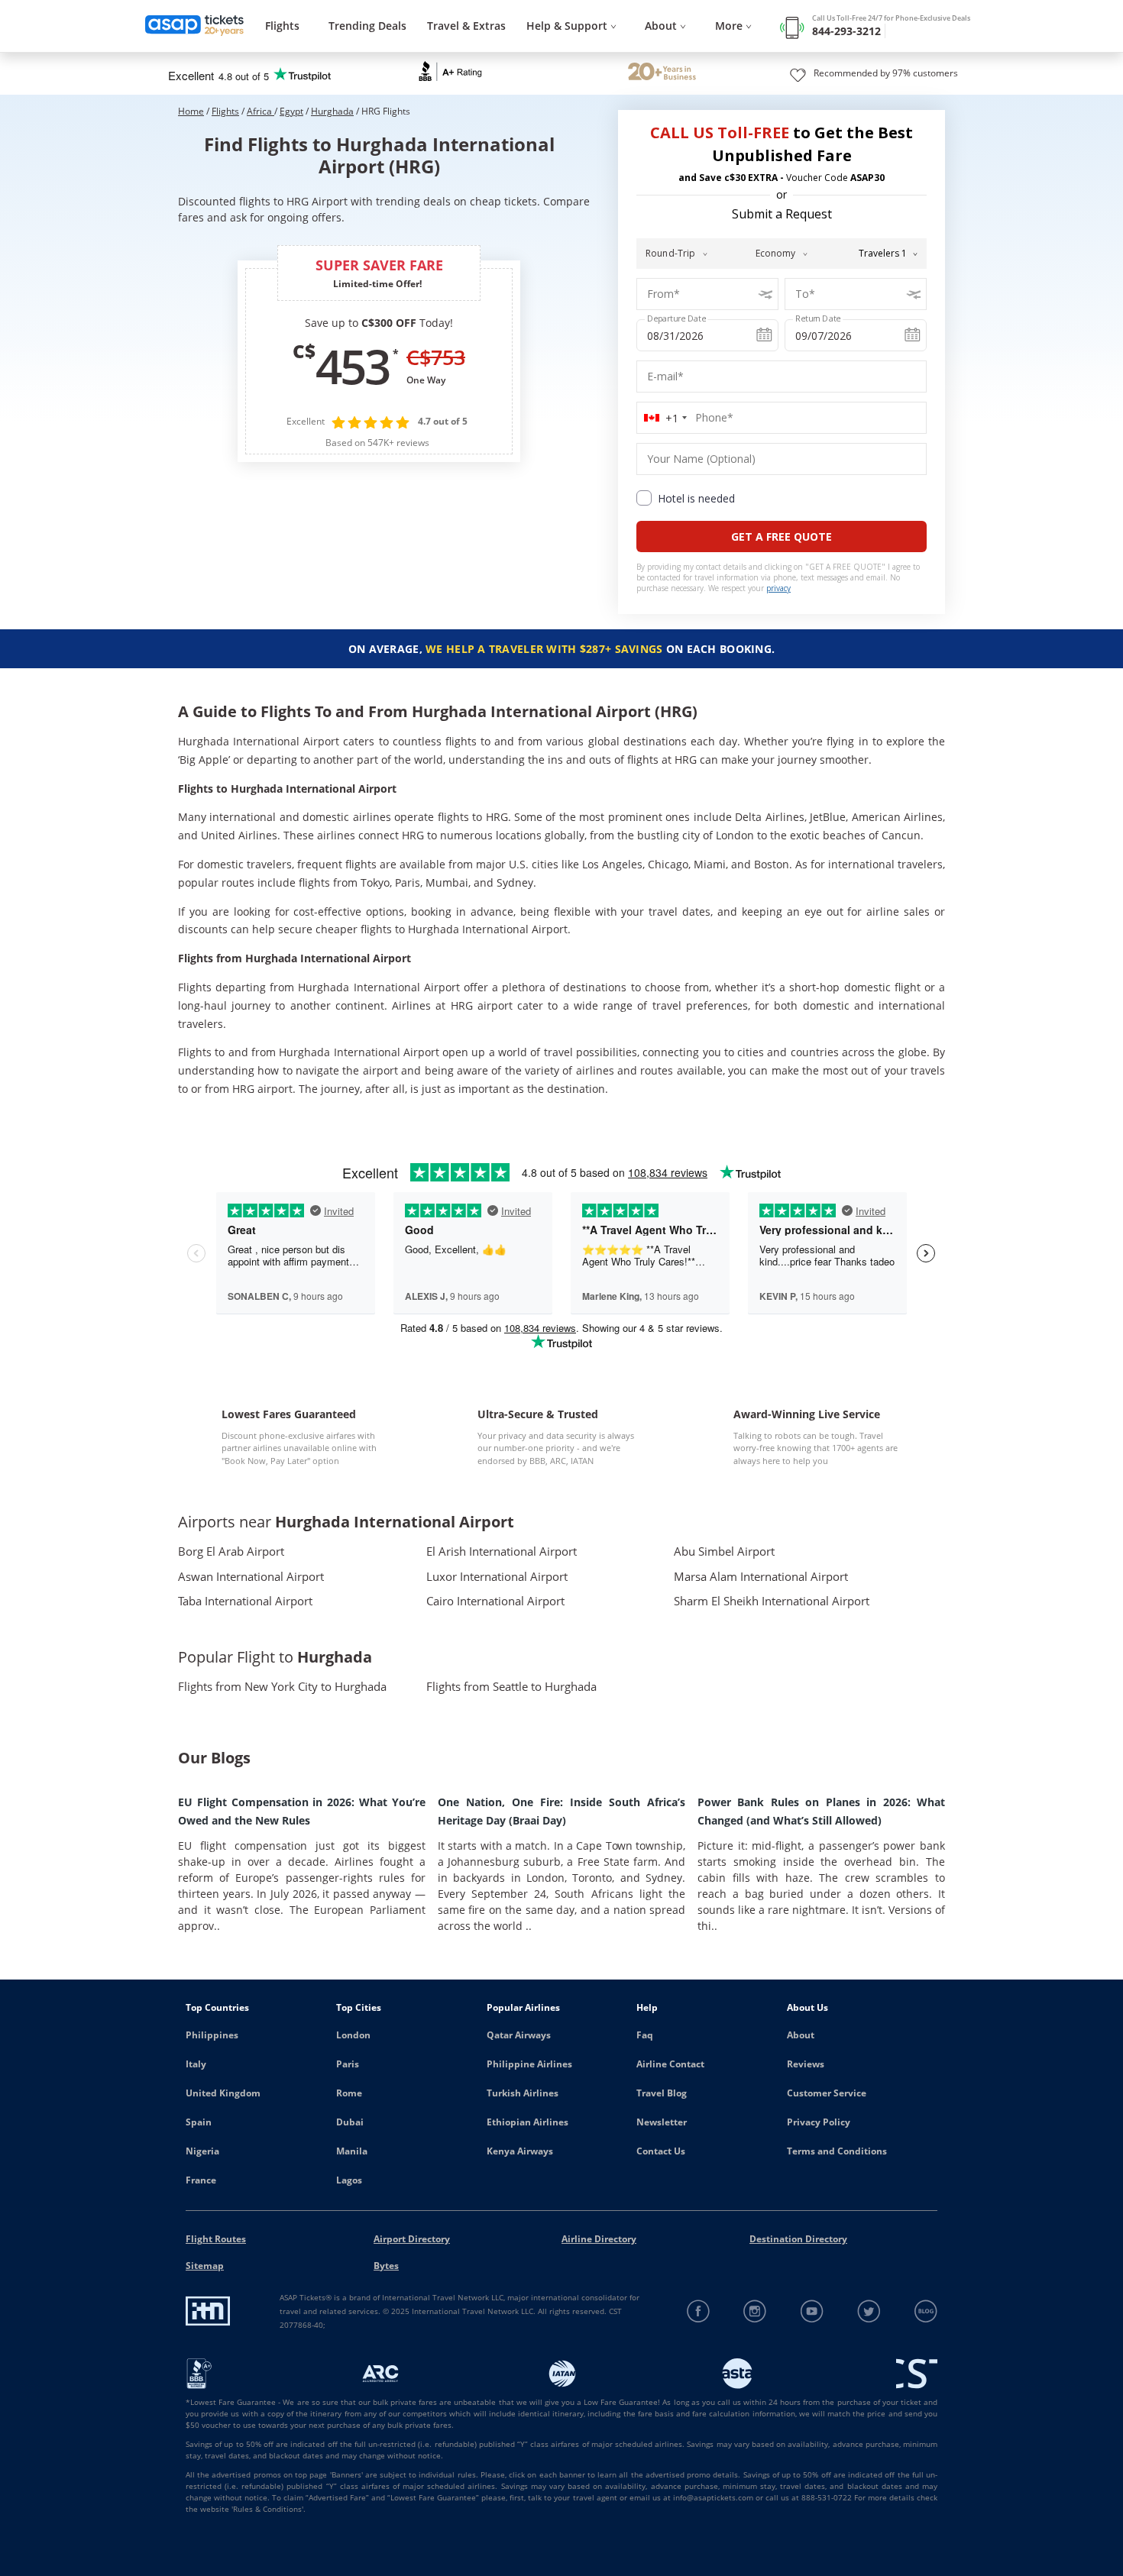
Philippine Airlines (529, 2064)
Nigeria (202, 2151)
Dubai (350, 2122)
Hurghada (332, 111)
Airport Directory (412, 2239)
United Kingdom (223, 2093)
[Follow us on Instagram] (755, 2311)
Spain (199, 2122)
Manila (352, 2151)
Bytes (386, 2266)
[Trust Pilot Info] (662, 73)
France (201, 2180)
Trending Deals (367, 26)
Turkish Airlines (523, 2093)
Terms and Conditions (837, 2151)
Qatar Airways (519, 2035)
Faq (645, 2035)
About (801, 2035)
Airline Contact (670, 2064)
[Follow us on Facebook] (699, 2311)
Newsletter (662, 2122)
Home (191, 111)
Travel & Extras (466, 26)
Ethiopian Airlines (528, 2122)
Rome (349, 2093)
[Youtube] (812, 2311)
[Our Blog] (926, 2311)
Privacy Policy (819, 2122)
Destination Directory (798, 2239)
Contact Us (661, 2151)
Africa (261, 111)
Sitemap (205, 2266)
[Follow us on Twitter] (869, 2311)
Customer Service (827, 2093)
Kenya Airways (520, 2151)
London (353, 2035)
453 (352, 366)
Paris (348, 2064)
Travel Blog (662, 2093)
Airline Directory (599, 2239)
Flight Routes (216, 2239)
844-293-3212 (846, 31)
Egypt (291, 111)
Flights (282, 26)
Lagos (349, 2180)
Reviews (806, 2064)
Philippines (212, 2035)
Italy (196, 2064)
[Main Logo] (195, 26)
